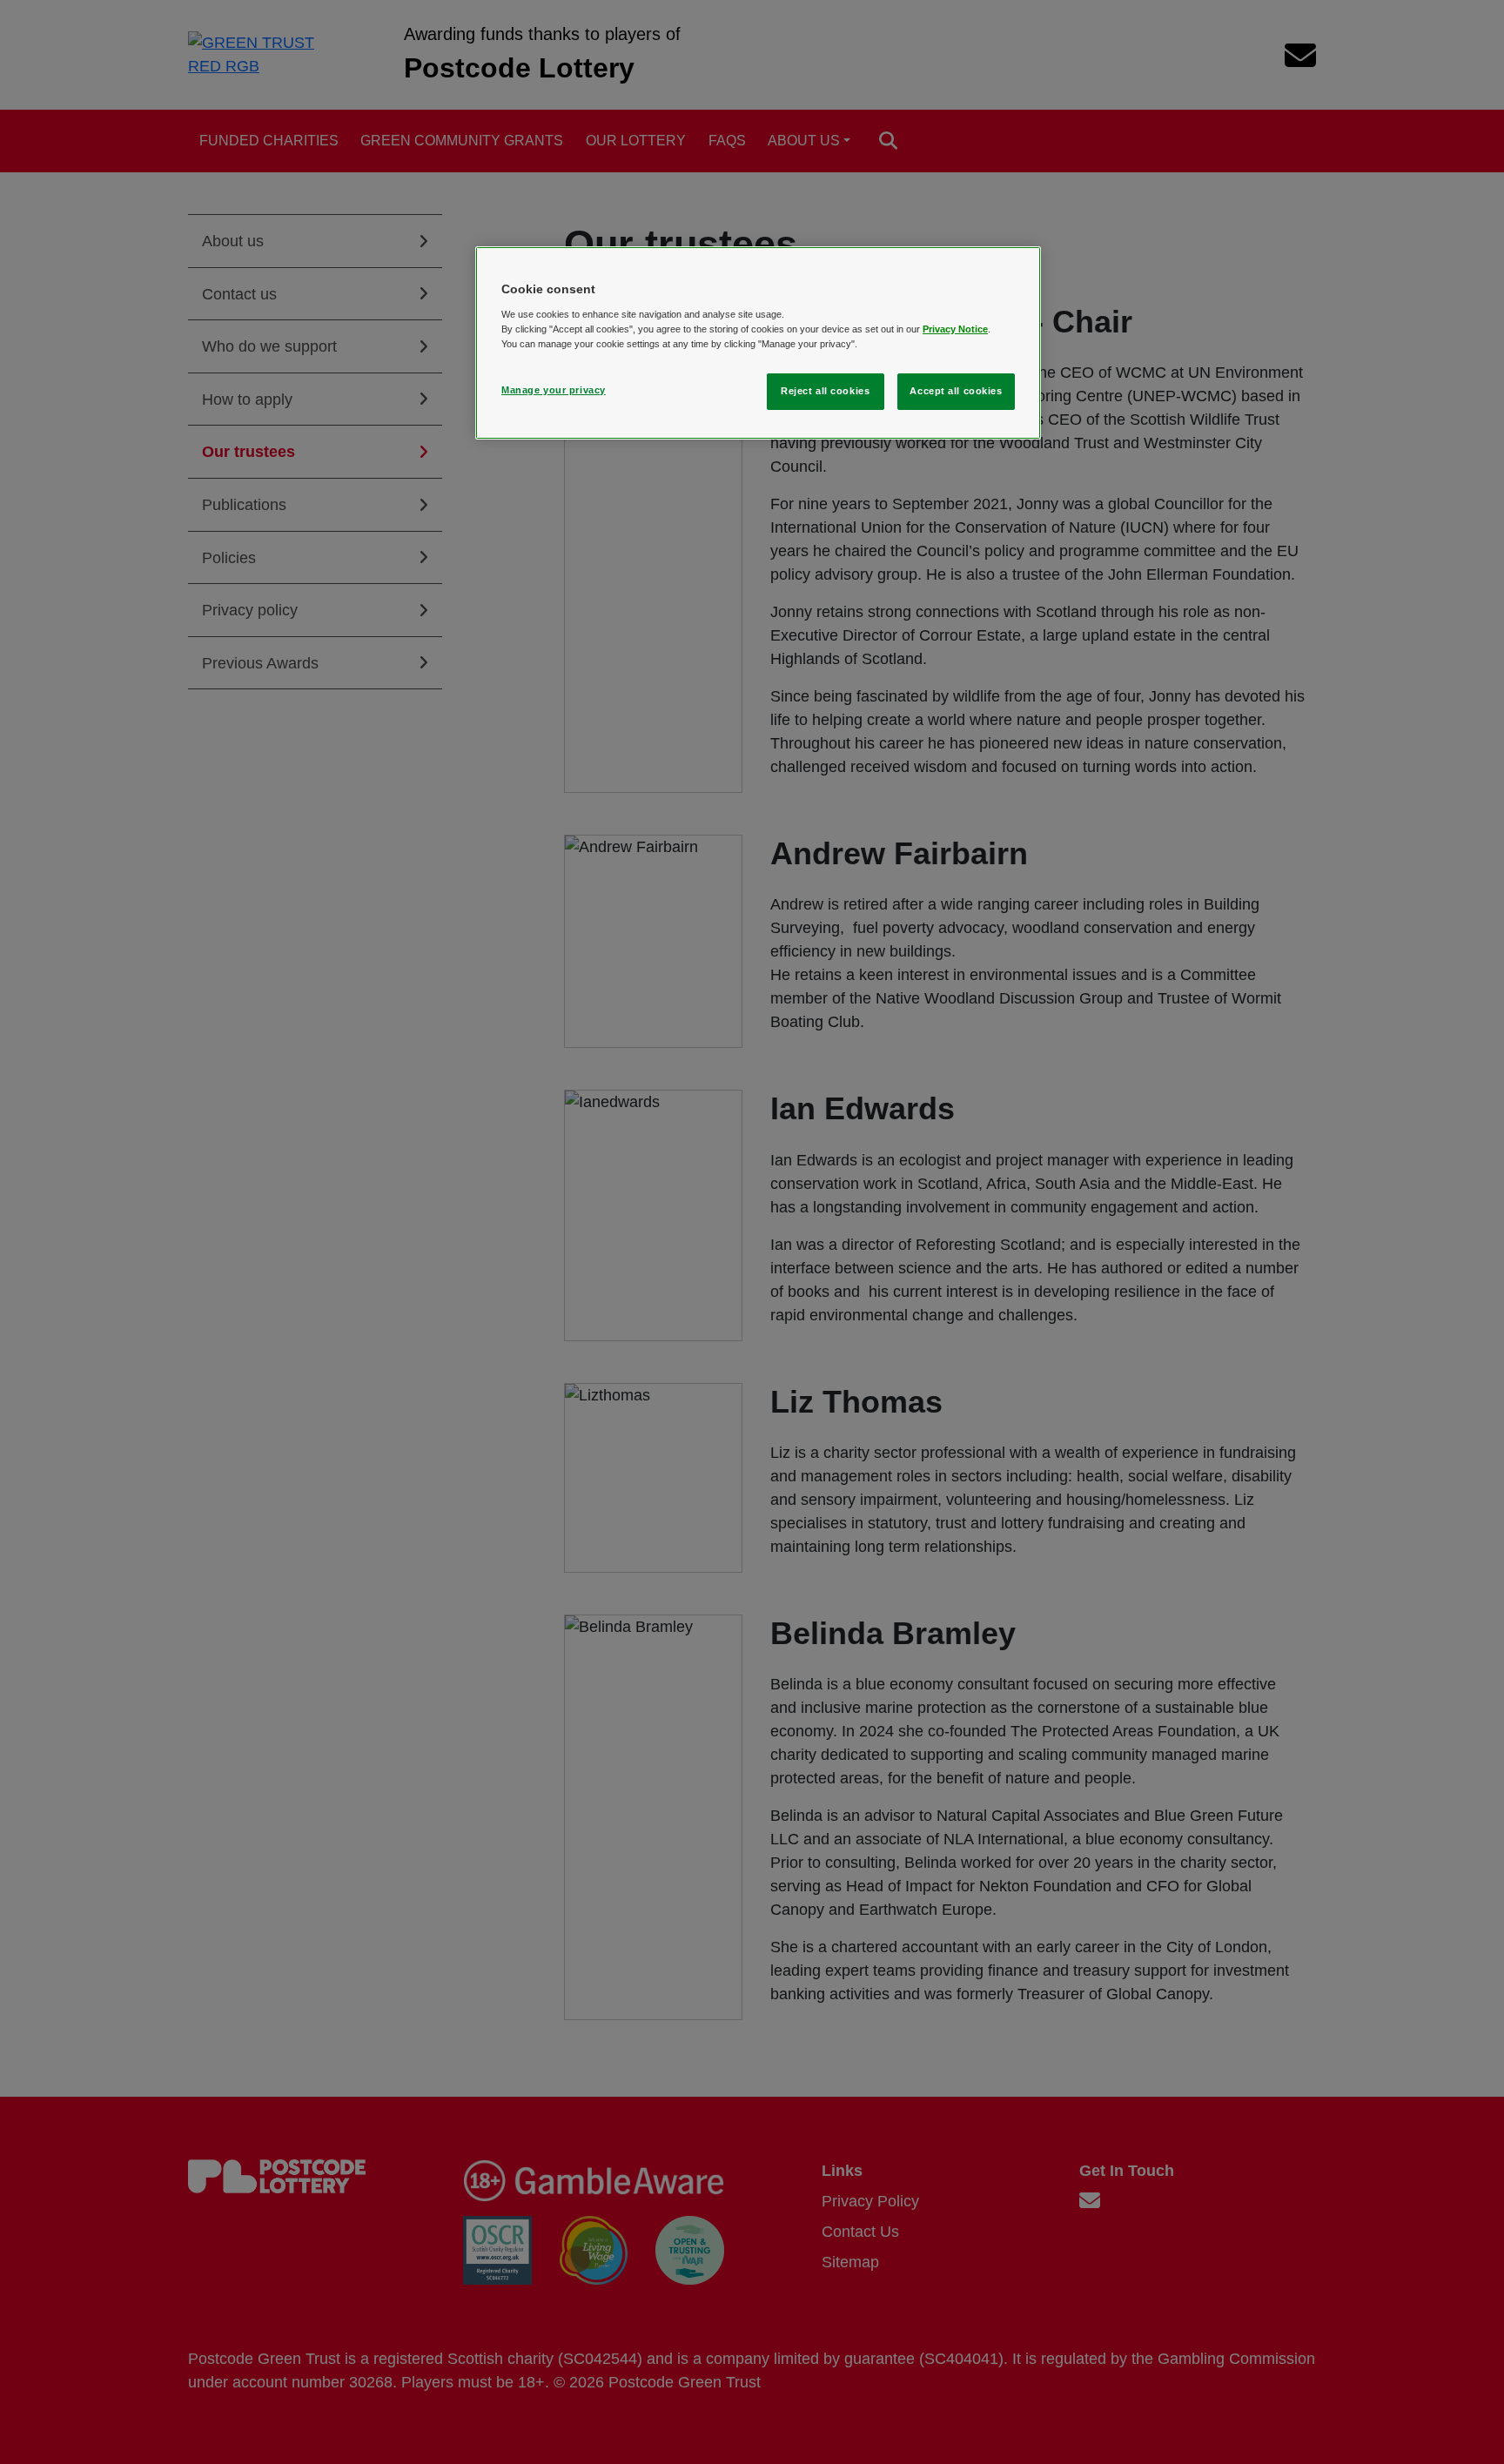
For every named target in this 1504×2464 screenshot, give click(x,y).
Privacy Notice (955, 329)
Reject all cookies (825, 391)
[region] (758, 343)
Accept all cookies (956, 391)
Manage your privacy (554, 390)
